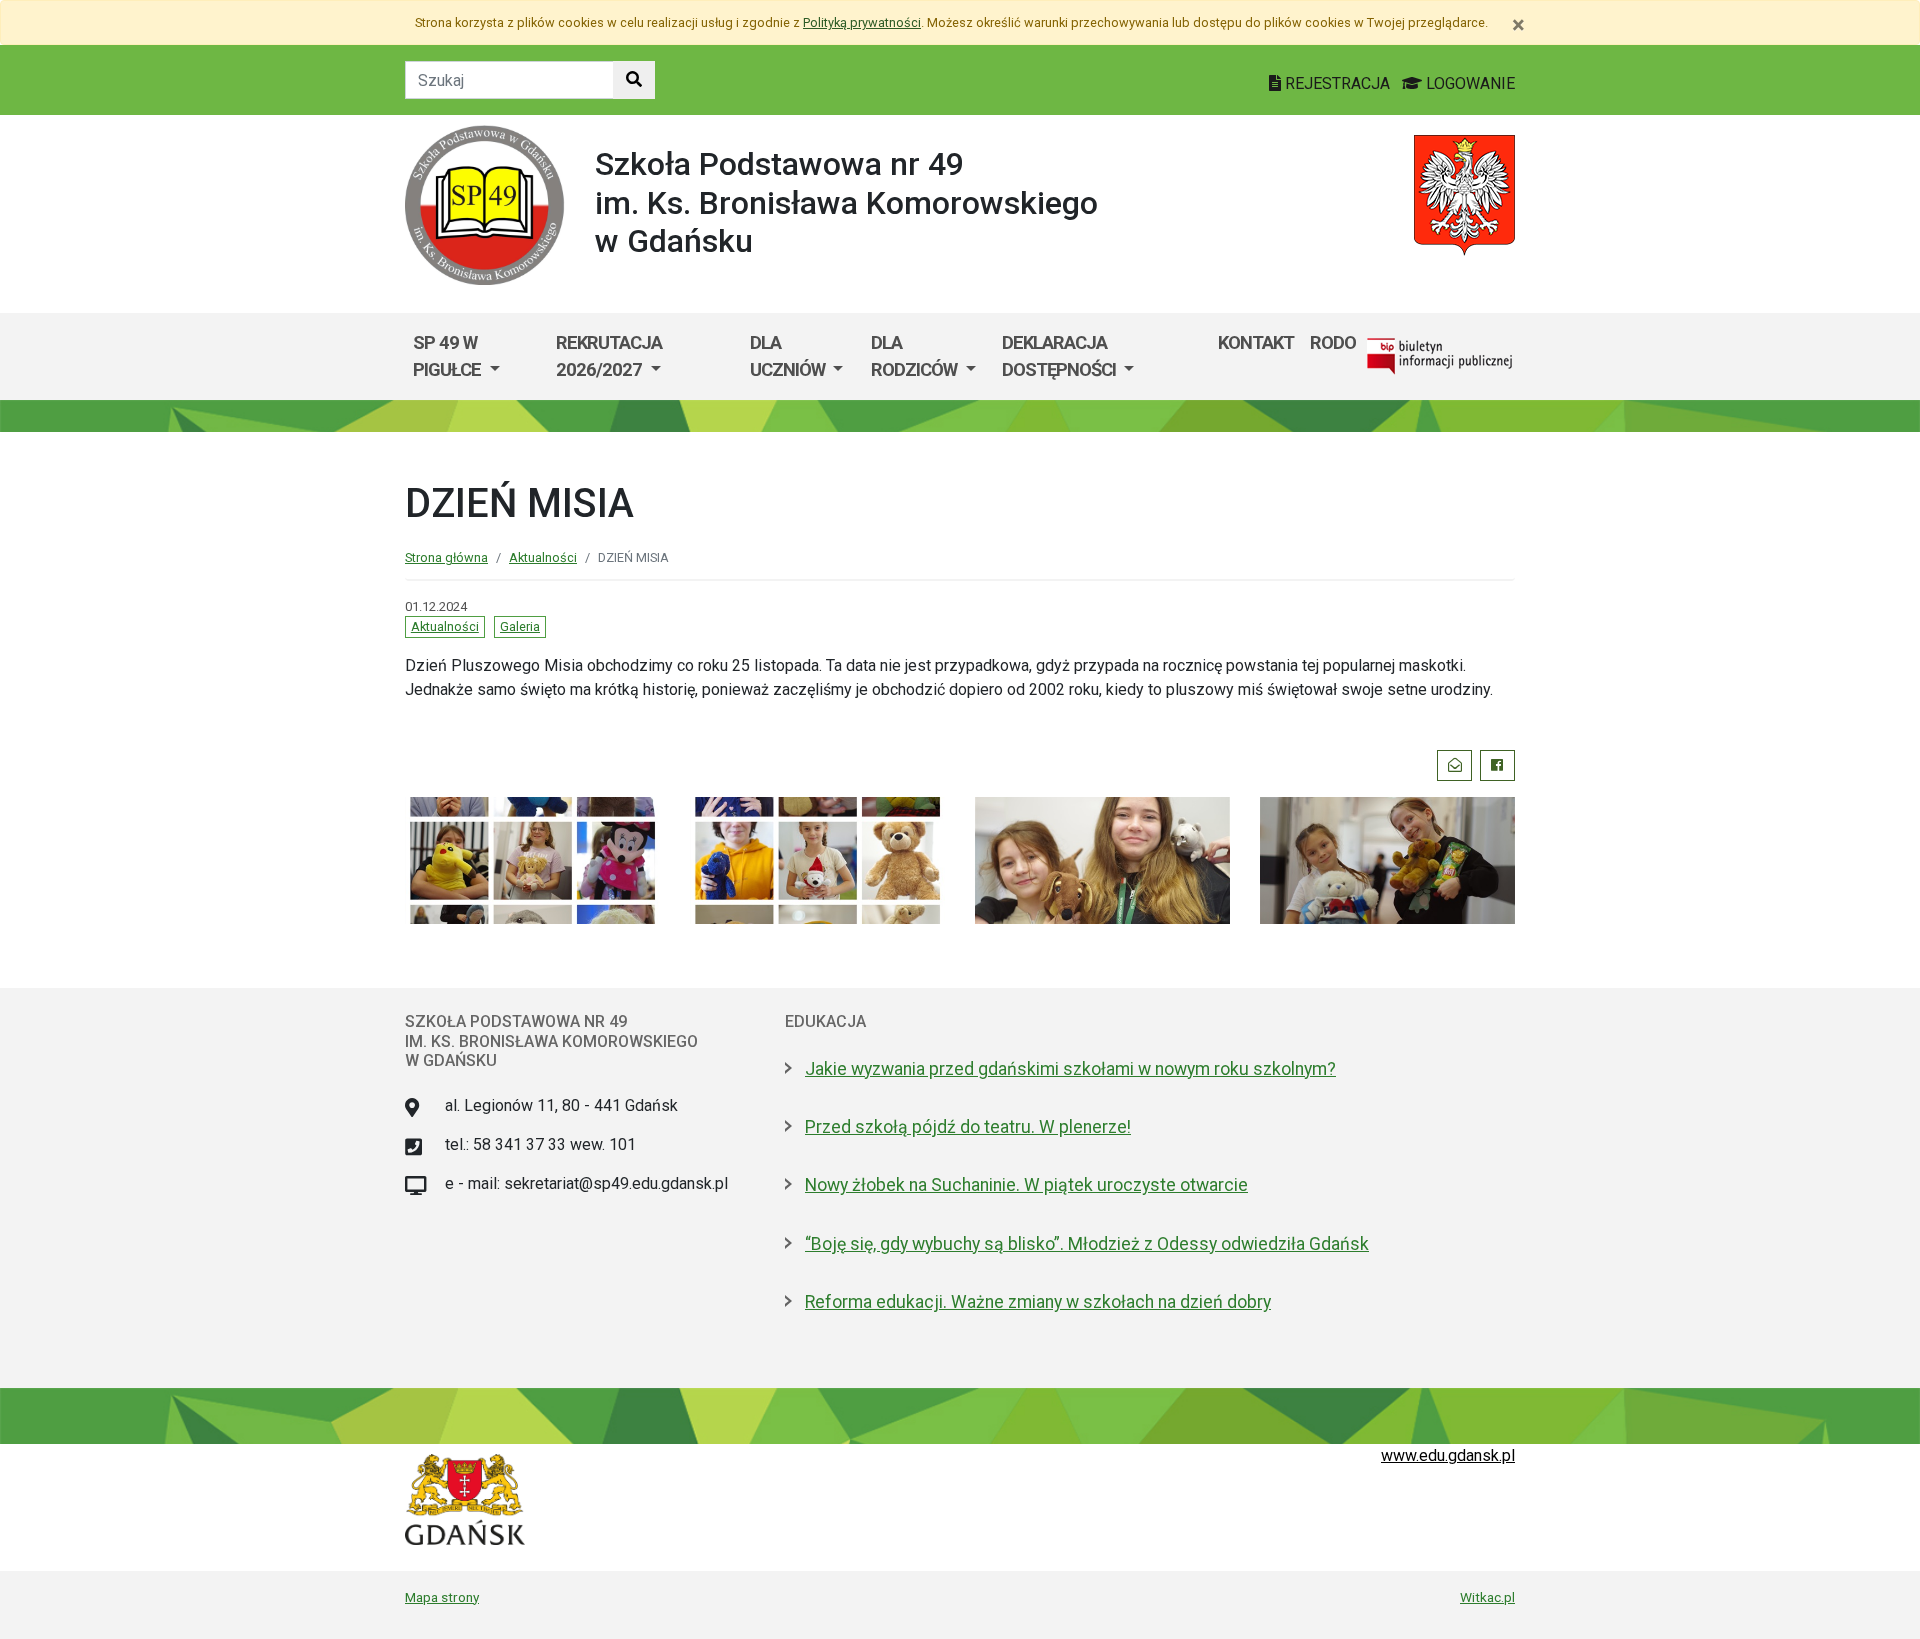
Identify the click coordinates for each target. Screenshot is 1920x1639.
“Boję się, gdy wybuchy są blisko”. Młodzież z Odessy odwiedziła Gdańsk (1087, 1244)
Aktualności (543, 557)
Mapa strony (442, 1597)
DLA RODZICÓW (916, 356)
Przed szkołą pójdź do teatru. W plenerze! (968, 1127)
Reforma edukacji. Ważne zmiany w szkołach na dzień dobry (1038, 1302)
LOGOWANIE (1468, 83)
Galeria (520, 626)
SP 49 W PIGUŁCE (449, 356)
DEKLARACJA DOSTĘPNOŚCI (1061, 356)
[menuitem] (476, 356)
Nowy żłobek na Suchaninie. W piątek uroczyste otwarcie (1026, 1185)
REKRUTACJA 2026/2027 (609, 356)
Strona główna (446, 557)
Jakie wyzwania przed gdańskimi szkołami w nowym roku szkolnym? (1070, 1069)
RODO (1333, 342)
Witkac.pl (1487, 1597)
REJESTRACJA (1337, 83)
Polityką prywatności (862, 22)
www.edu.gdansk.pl (1448, 1455)
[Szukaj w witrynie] (634, 80)
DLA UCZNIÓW (789, 356)
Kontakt (1256, 342)
